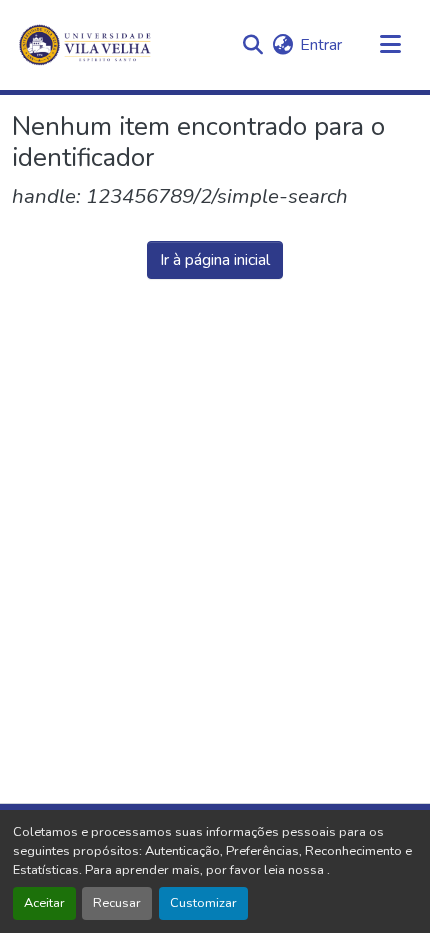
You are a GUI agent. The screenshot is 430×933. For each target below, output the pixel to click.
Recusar (117, 903)
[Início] (87, 45)
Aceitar (44, 903)
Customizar (203, 903)
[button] (252, 45)
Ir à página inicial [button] (215, 260)
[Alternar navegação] (390, 45)
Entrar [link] (321, 45)
